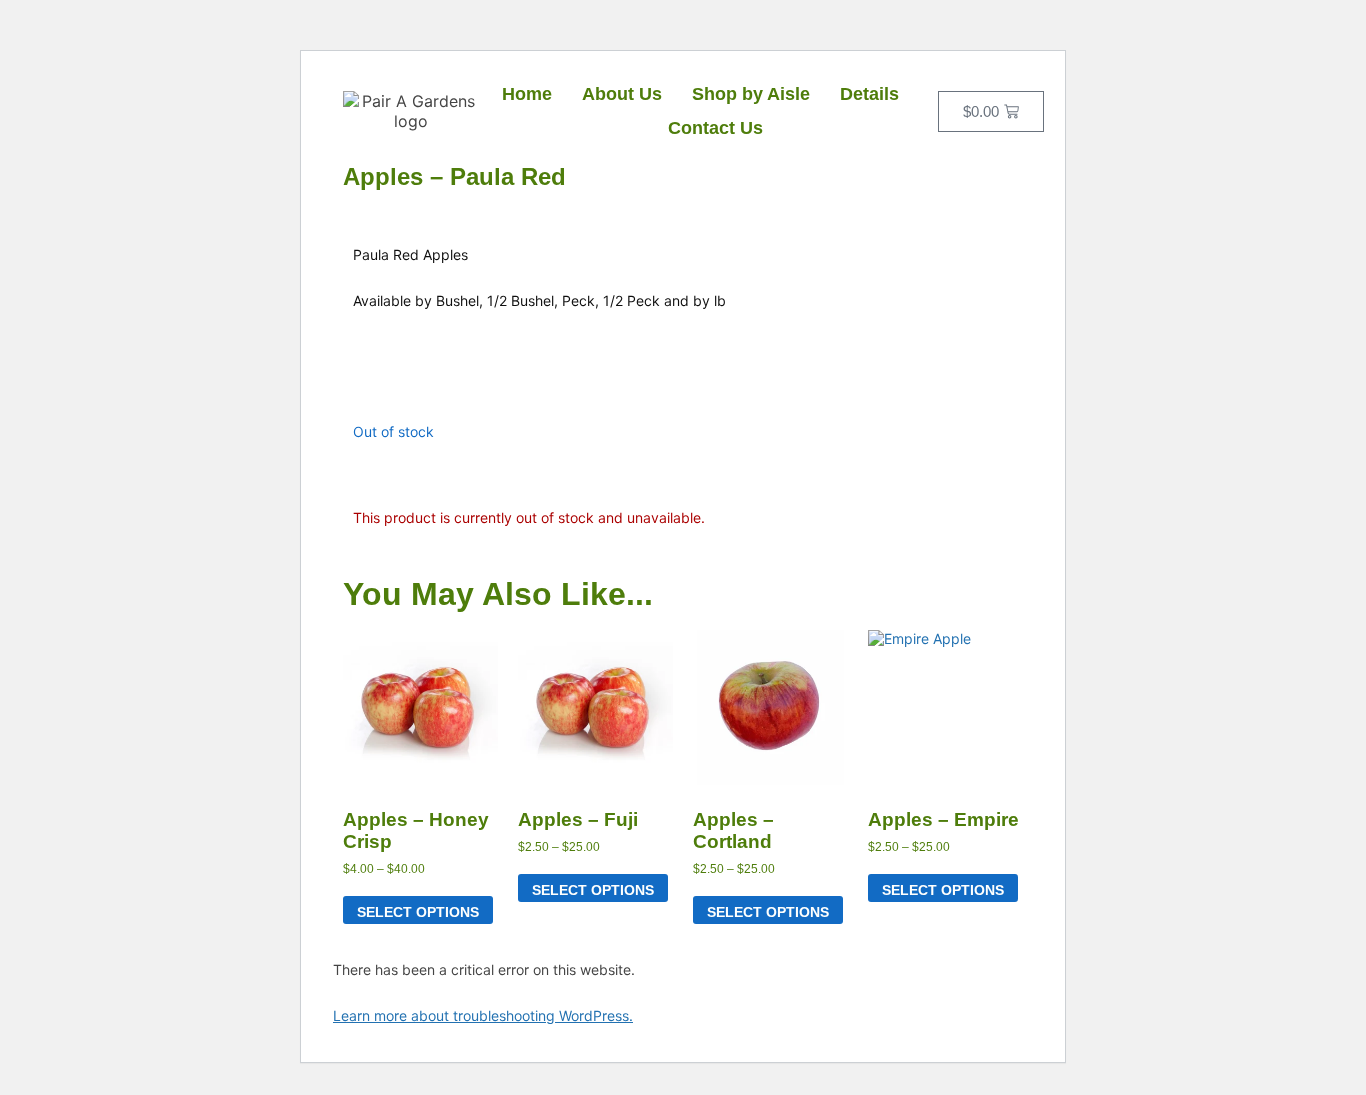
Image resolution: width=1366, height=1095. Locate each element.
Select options (418, 912)
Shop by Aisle (751, 94)
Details (869, 94)
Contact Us (715, 128)
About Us (622, 94)
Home (527, 94)
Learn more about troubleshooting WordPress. (483, 1015)
